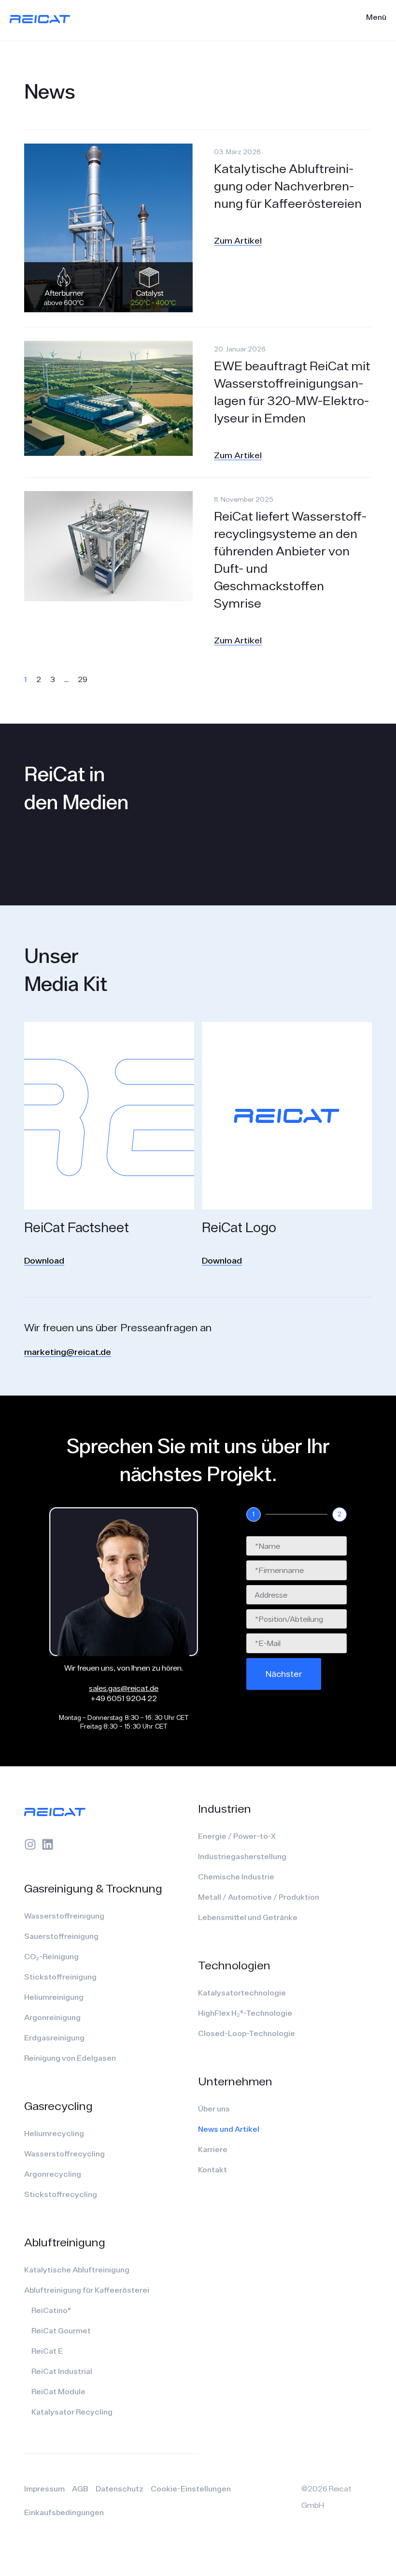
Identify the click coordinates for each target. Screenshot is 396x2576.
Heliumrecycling (54, 2133)
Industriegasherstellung (242, 1856)
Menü (376, 17)
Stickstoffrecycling (61, 2194)
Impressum (44, 2489)
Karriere (213, 2149)
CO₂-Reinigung (51, 1956)
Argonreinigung (52, 2017)
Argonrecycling (53, 2174)
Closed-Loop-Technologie (247, 2033)
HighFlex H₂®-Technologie (245, 2013)
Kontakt (212, 2169)
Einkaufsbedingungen (64, 2512)
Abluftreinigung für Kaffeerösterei (87, 2290)
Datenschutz (120, 2489)
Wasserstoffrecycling (64, 2154)
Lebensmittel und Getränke (248, 1917)
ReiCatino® (51, 2310)
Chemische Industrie (236, 1877)
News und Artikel (229, 2129)
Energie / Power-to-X (237, 1836)
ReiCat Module (58, 2391)
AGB (80, 2489)
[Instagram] (30, 1844)
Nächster (284, 1674)
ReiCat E (47, 2351)
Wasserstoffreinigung (64, 1916)
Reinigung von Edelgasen (70, 2058)
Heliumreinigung (54, 1997)
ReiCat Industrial (62, 2371)
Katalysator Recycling (72, 2412)
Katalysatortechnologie (242, 1993)
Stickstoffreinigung (60, 1977)
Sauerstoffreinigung (61, 1936)
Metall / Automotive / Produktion (259, 1897)
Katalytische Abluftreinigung (77, 2270)
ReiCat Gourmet (61, 2330)
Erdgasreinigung (54, 2038)
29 (83, 679)
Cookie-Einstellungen (191, 2489)
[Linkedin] (48, 1844)
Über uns (214, 2109)
